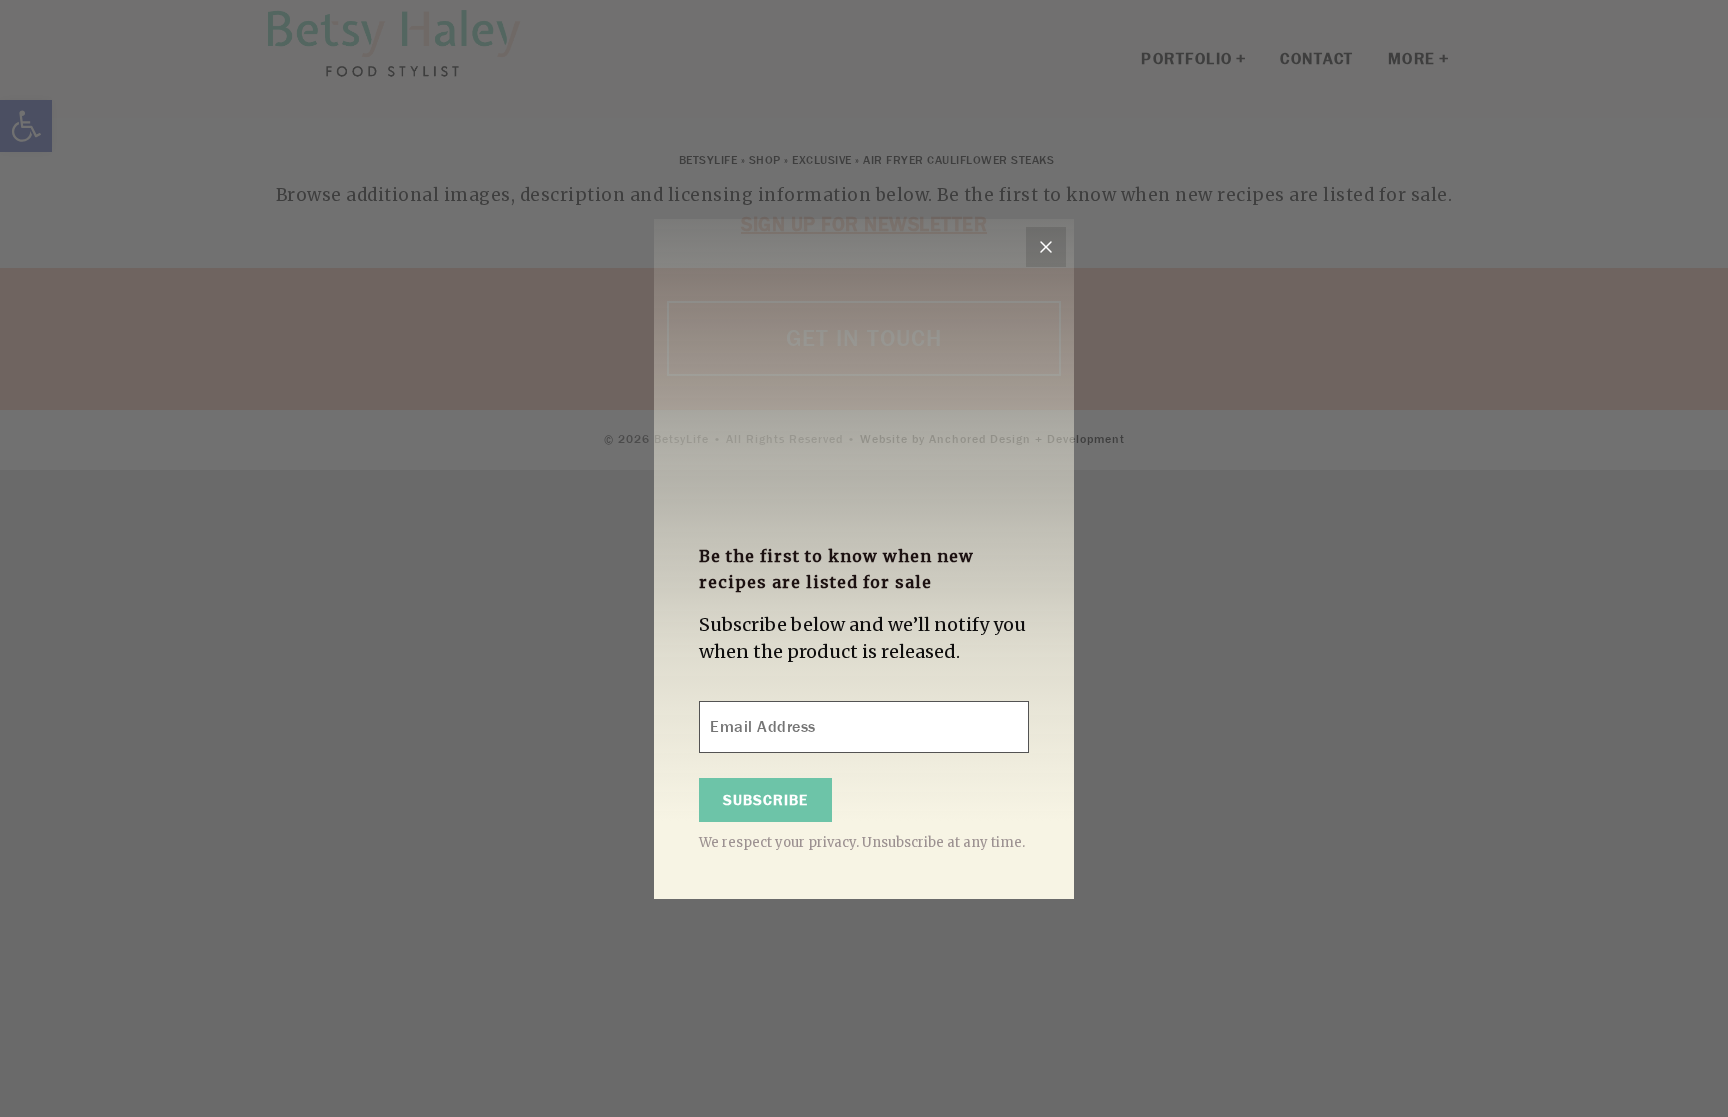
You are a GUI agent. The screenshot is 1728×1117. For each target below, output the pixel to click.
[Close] (1046, 247)
